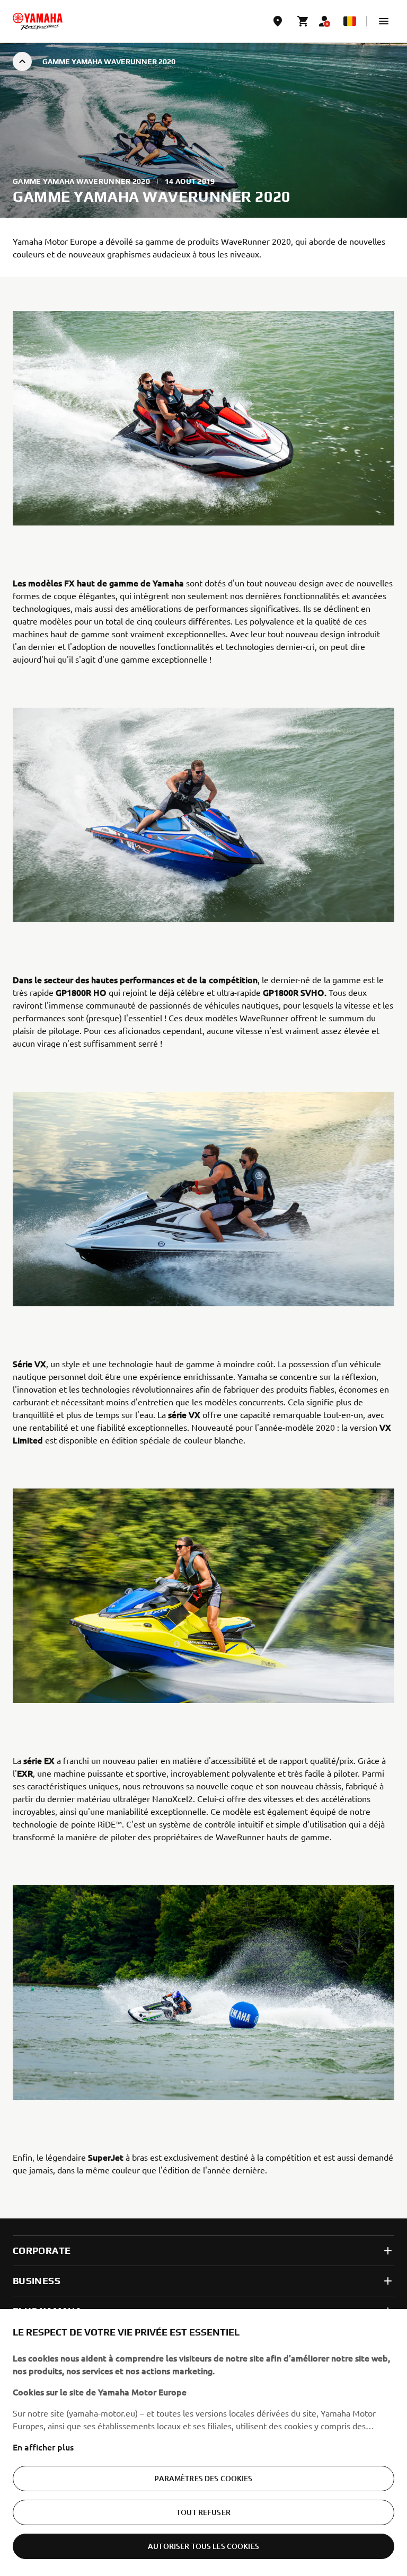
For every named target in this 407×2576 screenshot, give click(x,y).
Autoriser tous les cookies (203, 2546)
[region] (203, 2443)
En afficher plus (43, 2447)
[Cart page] (303, 21)
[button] (384, 21)
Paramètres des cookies (203, 2478)
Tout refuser (203, 2512)
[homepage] (38, 21)
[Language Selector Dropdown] (350, 21)
